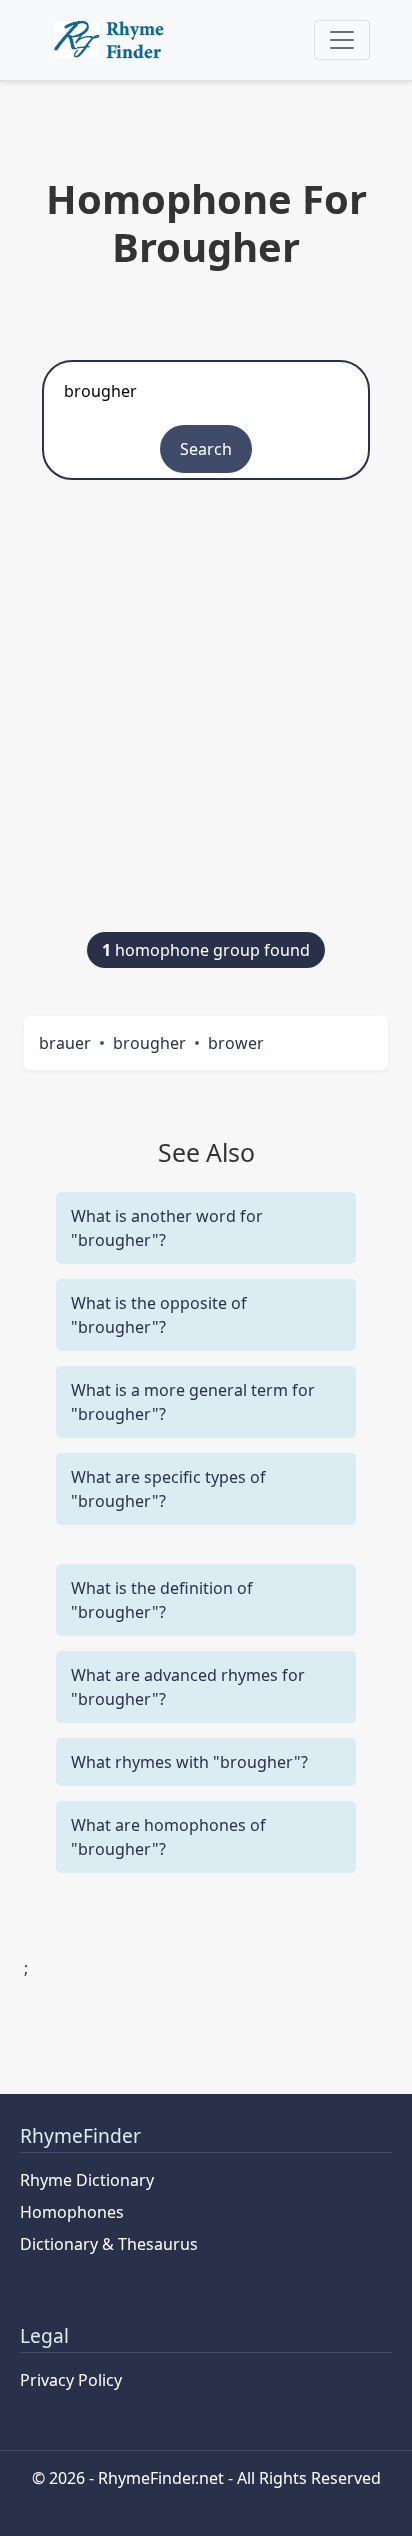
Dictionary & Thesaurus (109, 2244)
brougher (149, 1043)
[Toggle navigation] (342, 40)
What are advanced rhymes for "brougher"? (188, 1687)
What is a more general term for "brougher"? (193, 1402)
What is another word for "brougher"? (167, 1228)
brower (236, 1043)
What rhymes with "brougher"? (189, 1762)
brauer (65, 1043)
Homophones (72, 2212)
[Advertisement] (206, 716)
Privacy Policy (71, 2380)
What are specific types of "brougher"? (168, 1489)
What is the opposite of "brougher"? (159, 1315)
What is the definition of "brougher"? (162, 1600)
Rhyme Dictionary (87, 2180)
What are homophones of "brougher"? (168, 1837)
